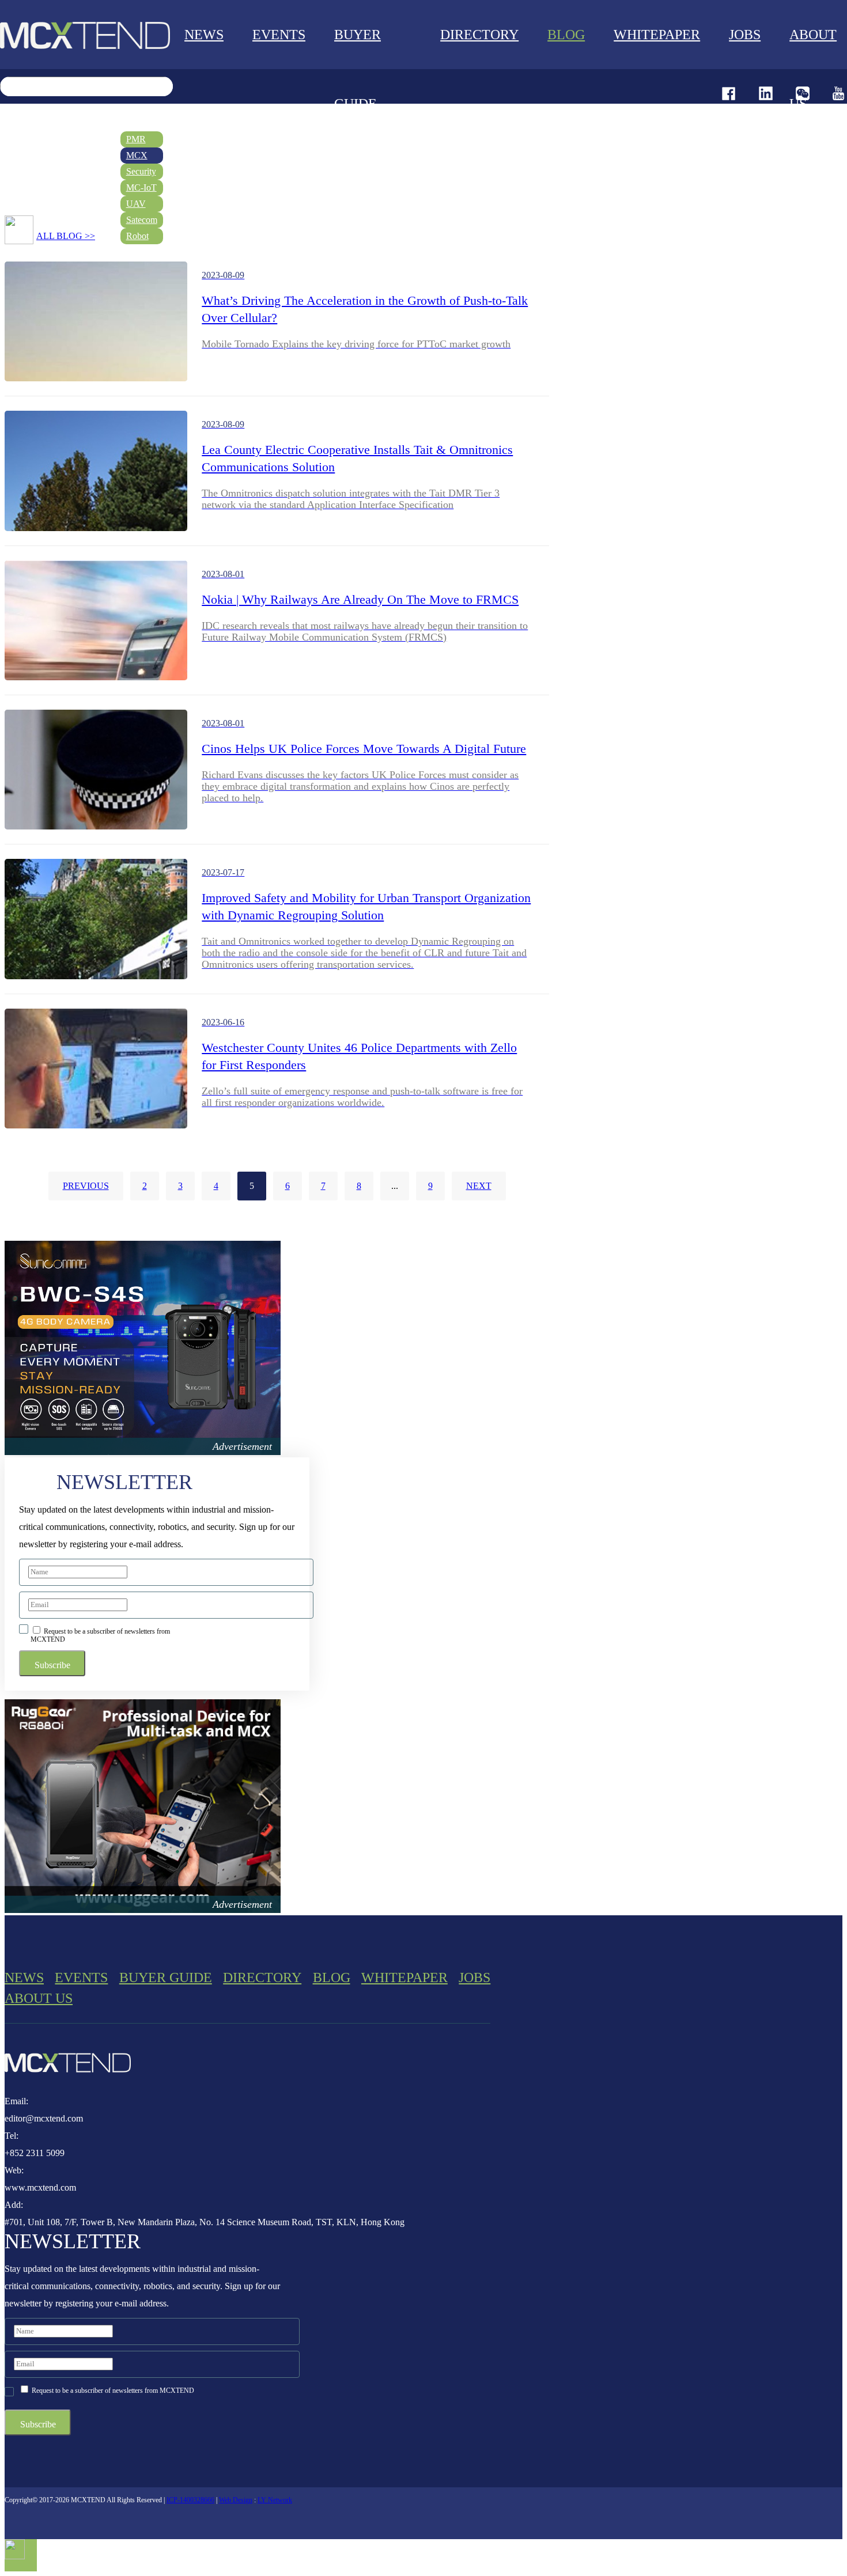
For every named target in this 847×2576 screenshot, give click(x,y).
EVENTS (279, 35)
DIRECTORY (479, 35)
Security (141, 171)
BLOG (566, 35)
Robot (137, 236)
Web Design (236, 2500)
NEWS (204, 35)
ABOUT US (39, 1998)
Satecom (142, 220)
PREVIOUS (86, 1186)
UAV (136, 204)
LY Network (275, 2500)
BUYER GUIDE (358, 69)
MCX (137, 155)
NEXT (479, 1186)
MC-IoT (141, 187)
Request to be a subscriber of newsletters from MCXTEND (100, 1635)
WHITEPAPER (657, 35)
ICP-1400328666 (190, 2500)
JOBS (474, 1978)
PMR (136, 139)
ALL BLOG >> (66, 236)
